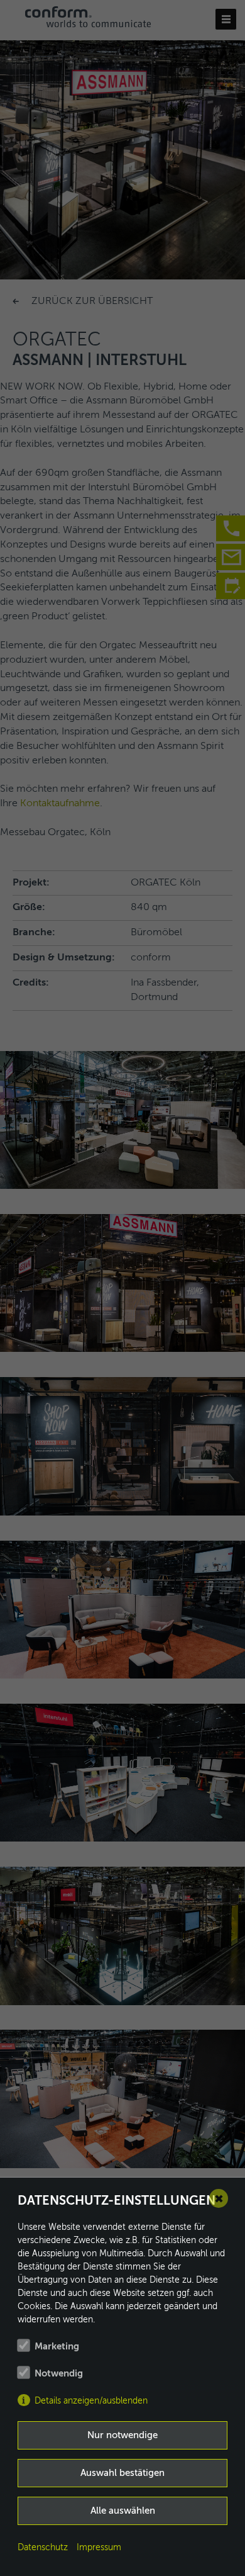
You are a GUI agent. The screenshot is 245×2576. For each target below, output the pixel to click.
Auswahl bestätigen (122, 2473)
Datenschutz (43, 2548)
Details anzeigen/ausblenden (91, 2401)
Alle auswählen (123, 2511)
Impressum (99, 2548)
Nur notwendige (122, 2435)
